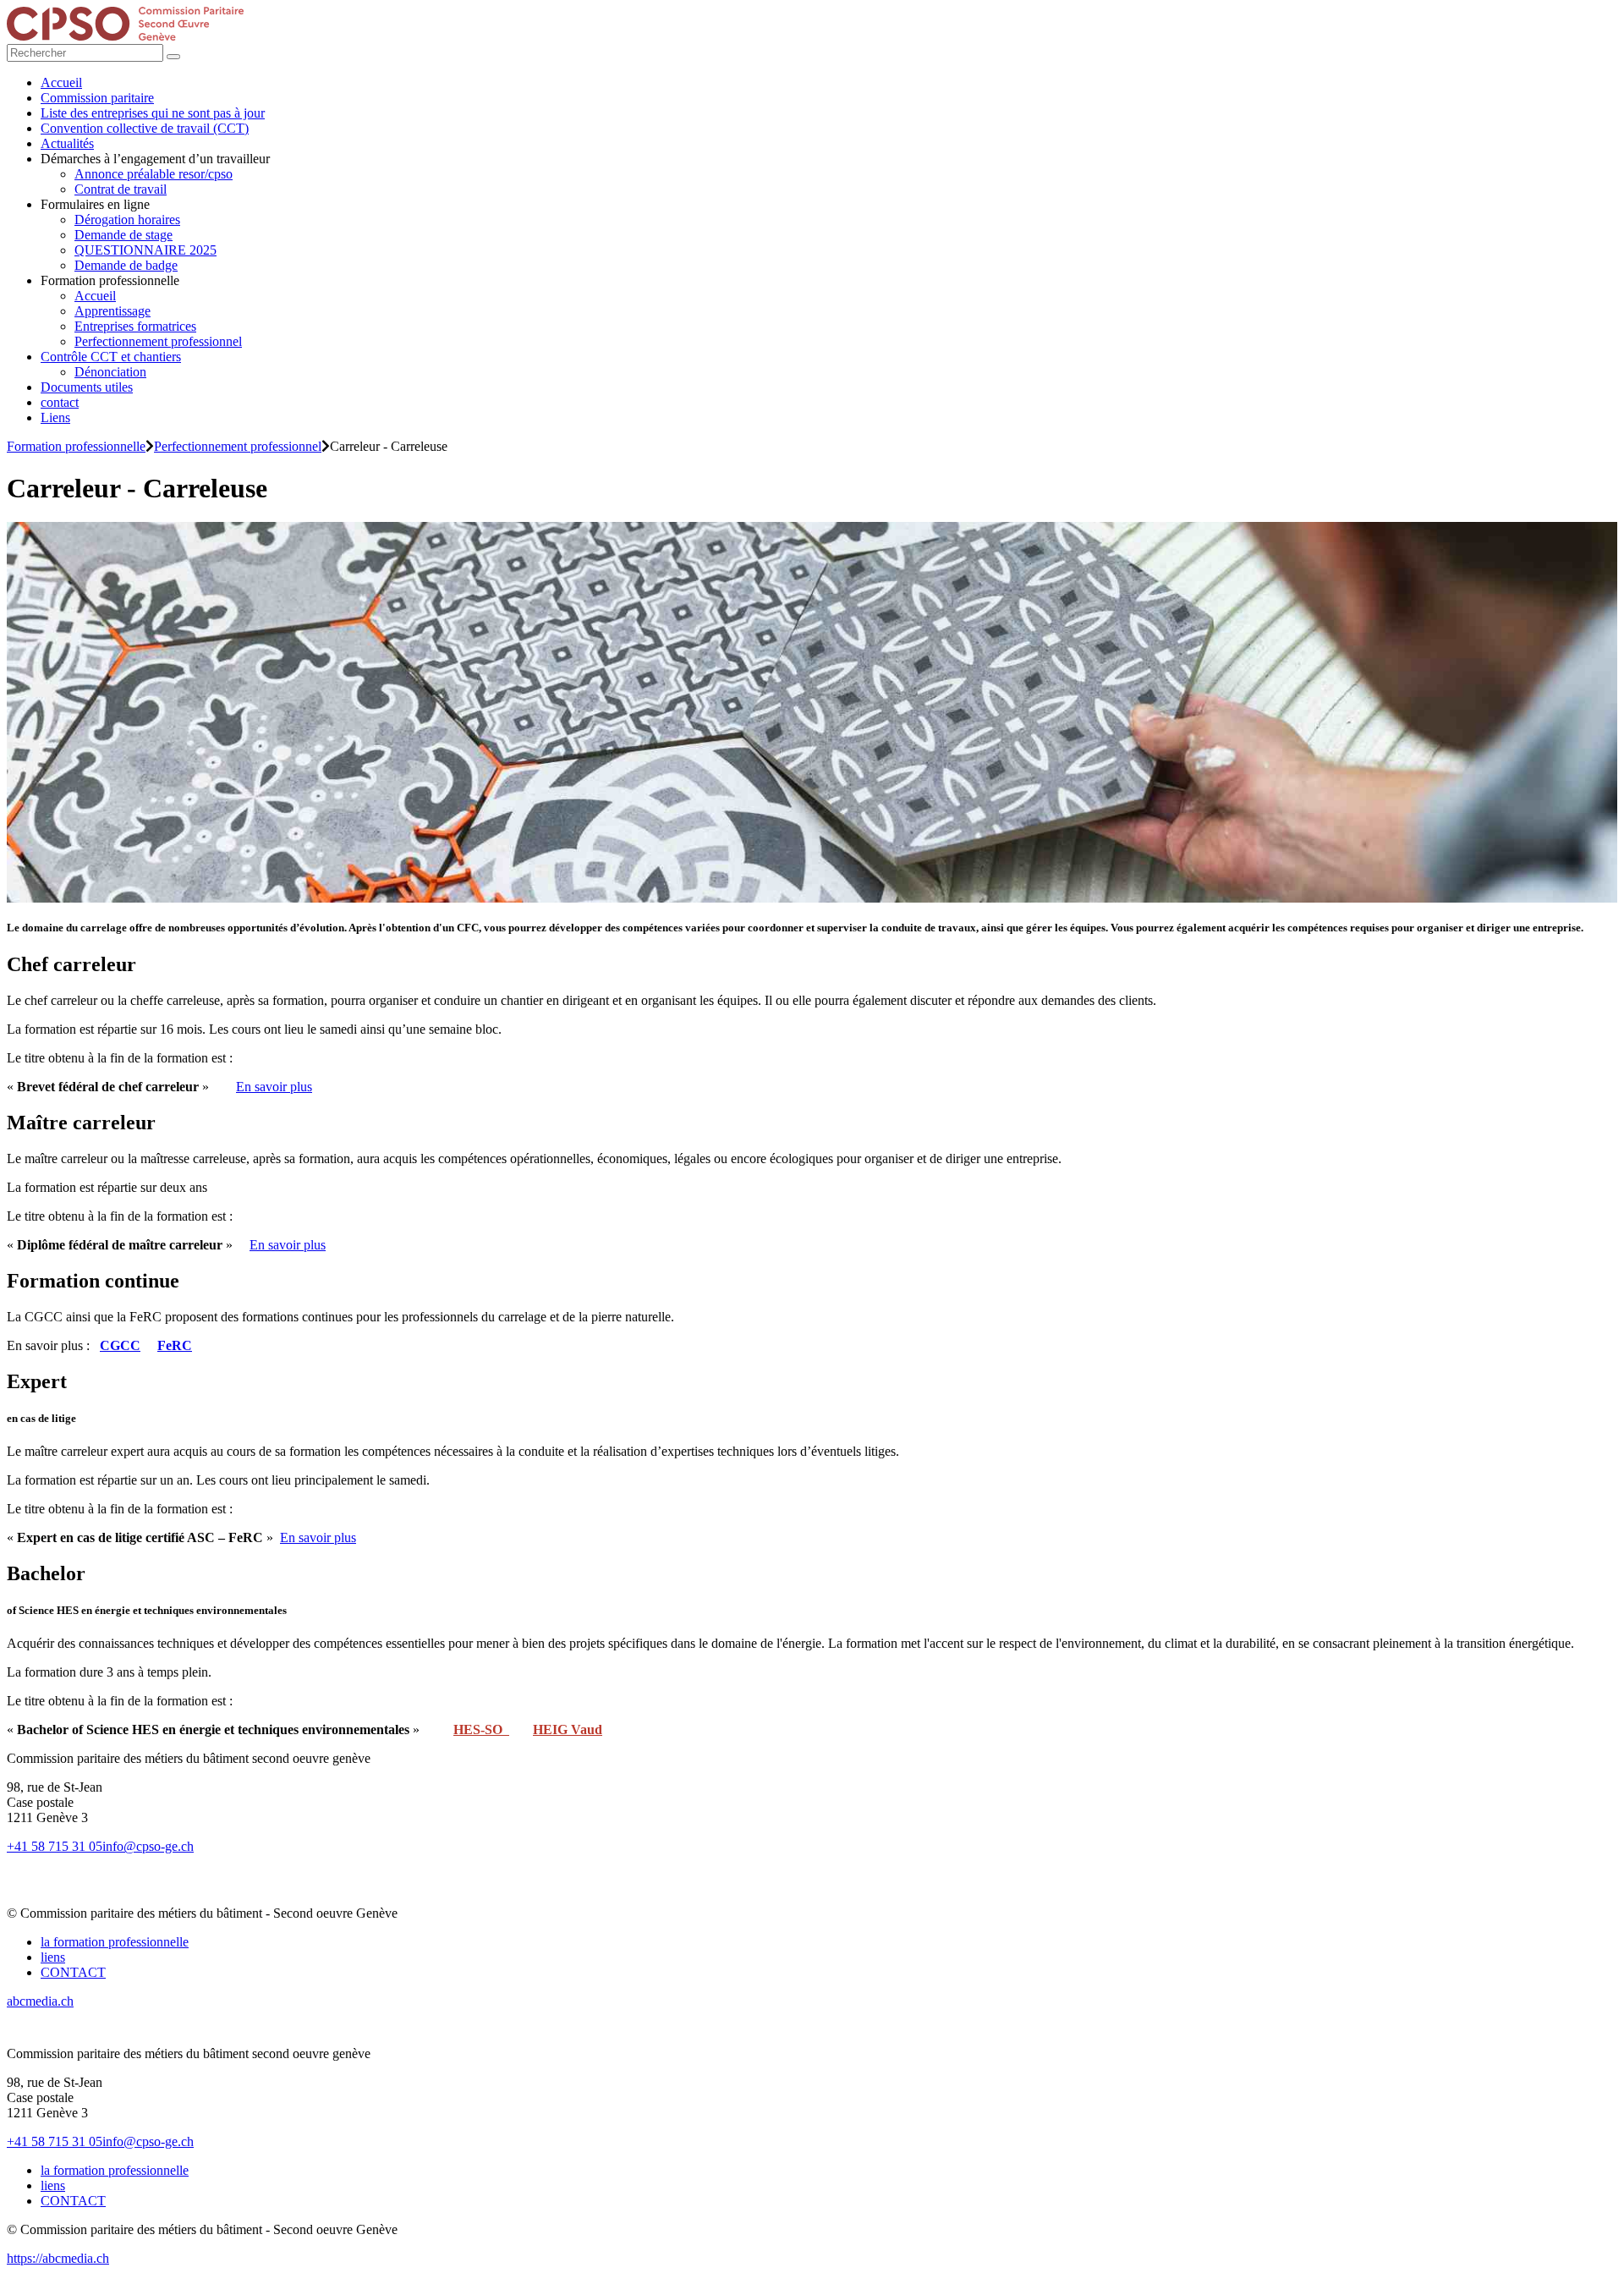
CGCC (120, 1345)
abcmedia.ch (40, 2001)
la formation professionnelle (115, 1942)
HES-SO (481, 1729)
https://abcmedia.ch (58, 2258)
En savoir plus (274, 1087)
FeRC (175, 1345)
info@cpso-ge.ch (148, 1846)
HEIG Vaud (568, 1729)
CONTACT (73, 1972)
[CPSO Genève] (125, 36)
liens (53, 1957)
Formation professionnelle (76, 446)
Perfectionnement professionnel (238, 446)
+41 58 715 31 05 (55, 1846)
